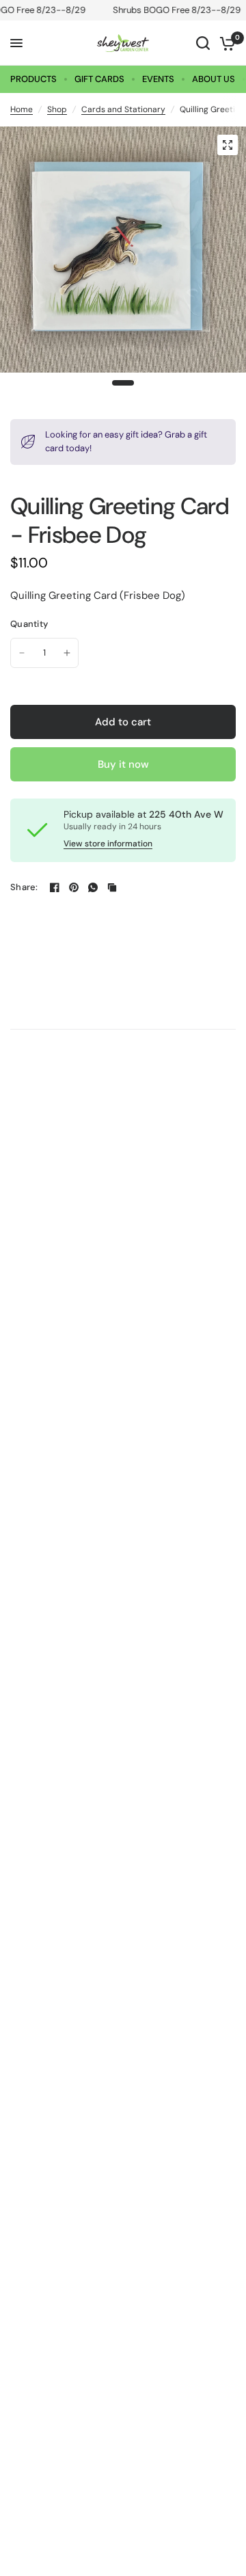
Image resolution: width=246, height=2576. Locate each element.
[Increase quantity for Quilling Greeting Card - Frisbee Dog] (67, 653)
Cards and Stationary (123, 109)
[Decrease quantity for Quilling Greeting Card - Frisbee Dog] (22, 653)
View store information (108, 844)
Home (22, 109)
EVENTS (158, 79)
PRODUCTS (33, 79)
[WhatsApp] (93, 887)
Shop (57, 109)
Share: (24, 887)
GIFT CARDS (99, 79)
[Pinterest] (74, 887)
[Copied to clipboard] (112, 887)
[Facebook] (55, 887)
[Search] (203, 43)
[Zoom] (228, 145)
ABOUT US (214, 79)
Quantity (29, 624)
